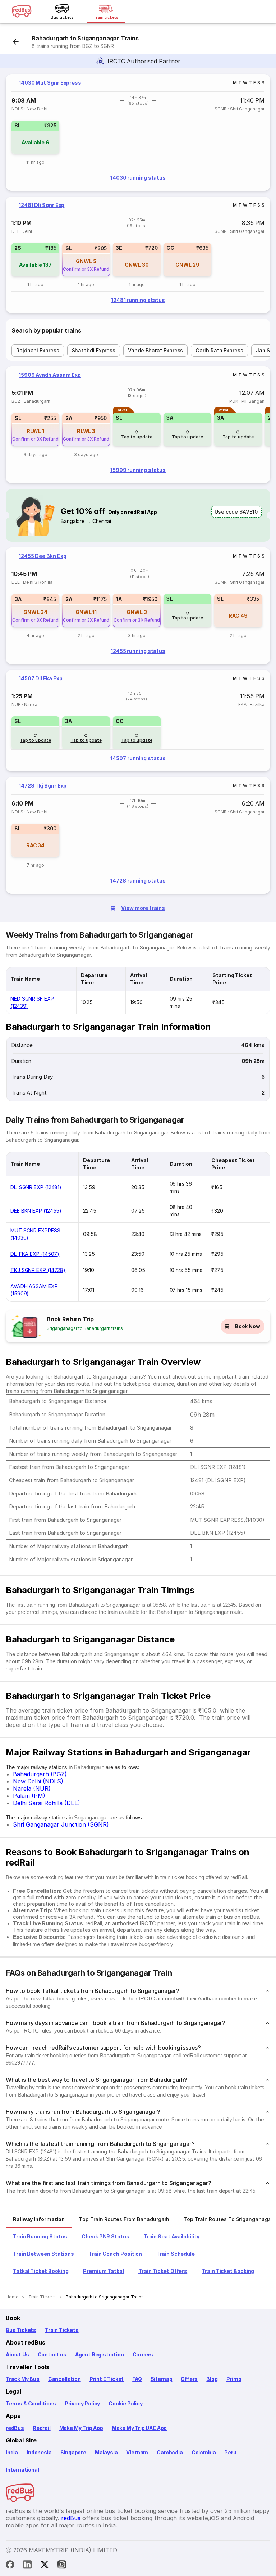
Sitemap (162, 2379)
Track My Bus (23, 2379)
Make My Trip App (81, 2428)
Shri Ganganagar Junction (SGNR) (61, 1824)
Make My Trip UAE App (139, 2428)
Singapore (73, 2452)
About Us (17, 2354)
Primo (234, 2379)
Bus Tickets (21, 2330)
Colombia (204, 2452)
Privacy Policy (82, 2403)
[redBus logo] (22, 12)
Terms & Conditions (31, 2403)
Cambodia (170, 2452)
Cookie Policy (126, 2403)
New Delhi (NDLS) (38, 1781)
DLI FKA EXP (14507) (35, 1254)
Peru (230, 2452)
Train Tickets (62, 2330)
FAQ (137, 2379)
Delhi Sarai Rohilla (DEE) (47, 1803)
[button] (35, 137)
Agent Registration (100, 2354)
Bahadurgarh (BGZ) (40, 1774)
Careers (143, 2354)
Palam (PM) (29, 1796)
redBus (15, 2428)
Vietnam (137, 2452)
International (22, 2470)
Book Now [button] (248, 1326)
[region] (138, 132)
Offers (189, 2379)
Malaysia (106, 2452)
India (12, 2452)
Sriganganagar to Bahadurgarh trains (85, 1328)
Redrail (42, 2428)
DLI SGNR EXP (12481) (36, 1187)
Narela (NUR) (32, 1788)
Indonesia (39, 2452)
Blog (212, 2379)
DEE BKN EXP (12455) (36, 1211)
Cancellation (65, 2379)
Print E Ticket (107, 2379)
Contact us (52, 2354)
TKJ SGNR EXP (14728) (38, 1270)
